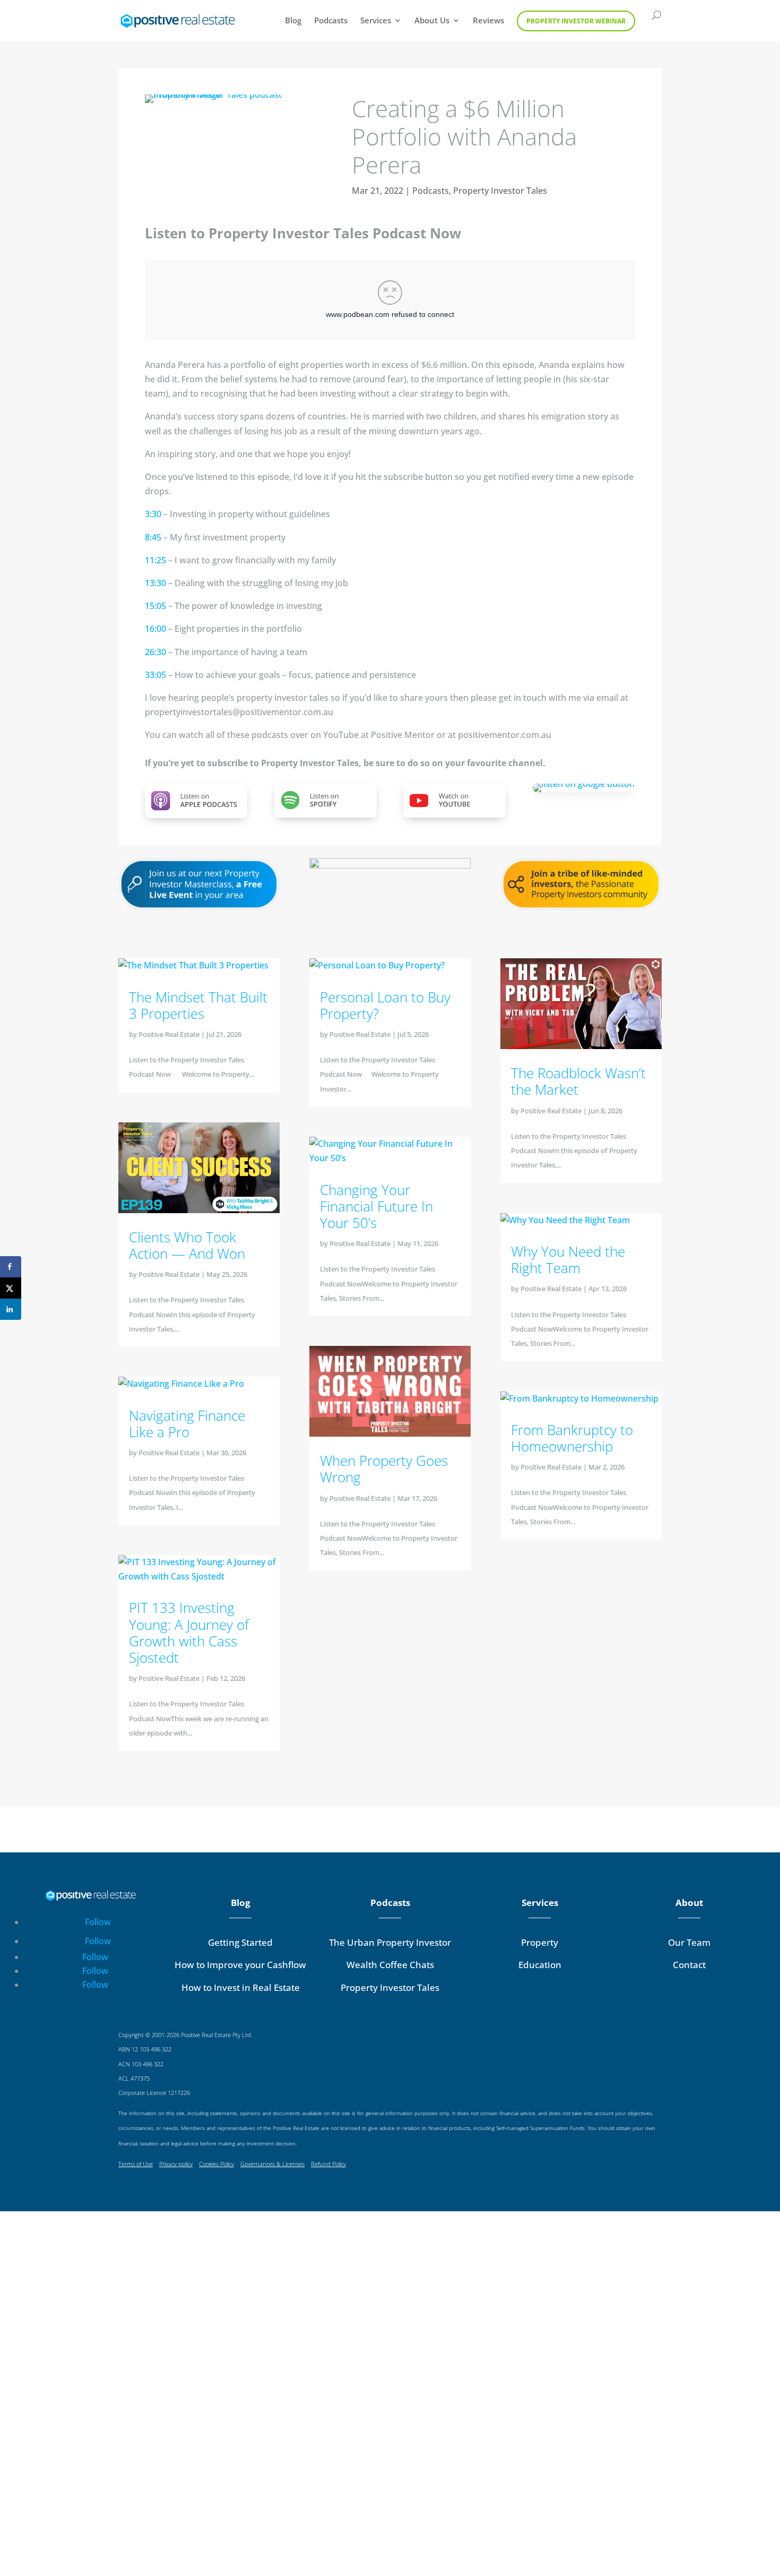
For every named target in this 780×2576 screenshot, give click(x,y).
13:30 (155, 583)
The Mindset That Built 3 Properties (198, 1005)
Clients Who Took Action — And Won (187, 1245)
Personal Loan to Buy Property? (385, 1005)
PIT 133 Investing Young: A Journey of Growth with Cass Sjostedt (189, 1633)
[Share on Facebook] (11, 1267)
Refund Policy (328, 2164)
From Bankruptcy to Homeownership (572, 1438)
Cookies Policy (216, 2164)
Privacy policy (176, 2164)
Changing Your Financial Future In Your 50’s (376, 1206)
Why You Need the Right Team (568, 1260)
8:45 (153, 537)
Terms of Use (136, 2164)
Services (376, 21)
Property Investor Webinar (576, 21)
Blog (293, 21)
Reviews (488, 21)
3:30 (153, 514)
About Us (432, 21)
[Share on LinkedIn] (11, 1309)
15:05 (155, 606)
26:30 (155, 652)
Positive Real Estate (169, 1034)
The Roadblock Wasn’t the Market (578, 1081)
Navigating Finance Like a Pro (187, 1424)
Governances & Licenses (272, 2164)
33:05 (155, 675)
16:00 (155, 629)
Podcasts (331, 21)
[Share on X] (11, 1288)
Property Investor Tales (500, 191)
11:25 (155, 560)
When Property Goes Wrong (384, 1469)
